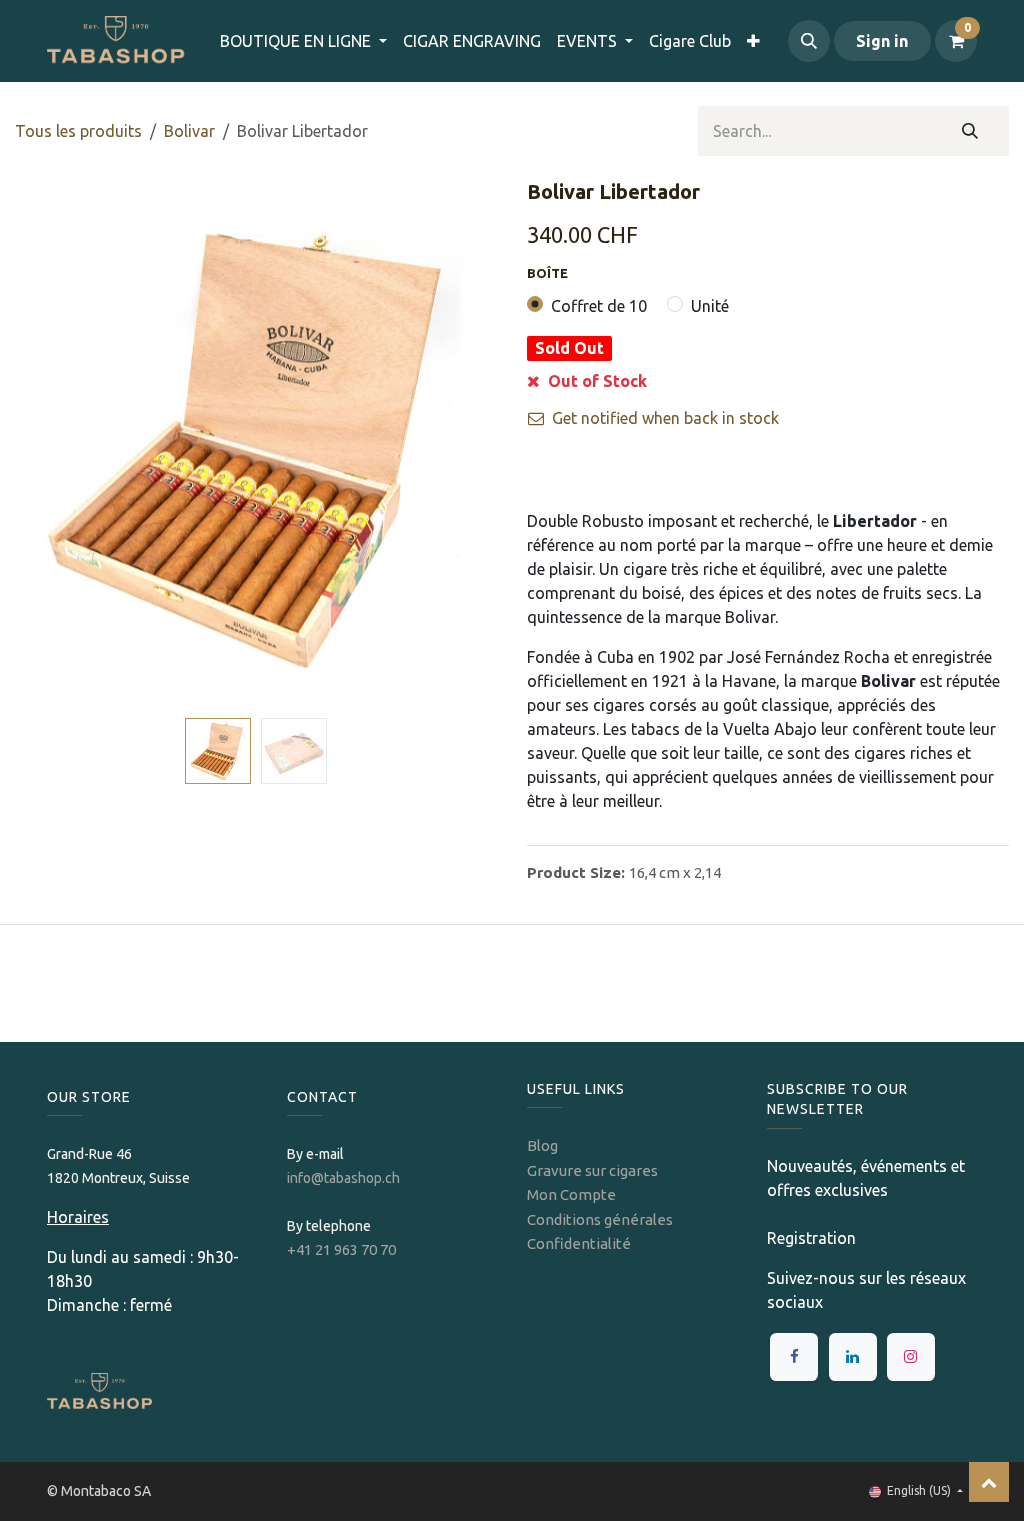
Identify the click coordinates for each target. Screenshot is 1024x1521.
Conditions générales (600, 1219)
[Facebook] (794, 1357)
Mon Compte (571, 1194)
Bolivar (189, 131)
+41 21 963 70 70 (341, 1249)
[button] (809, 41)
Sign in (882, 41)
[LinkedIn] (853, 1357)
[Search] (970, 131)
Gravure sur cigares (592, 1170)
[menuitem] (472, 41)
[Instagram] (911, 1357)
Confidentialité (579, 1243)
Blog (542, 1145)
